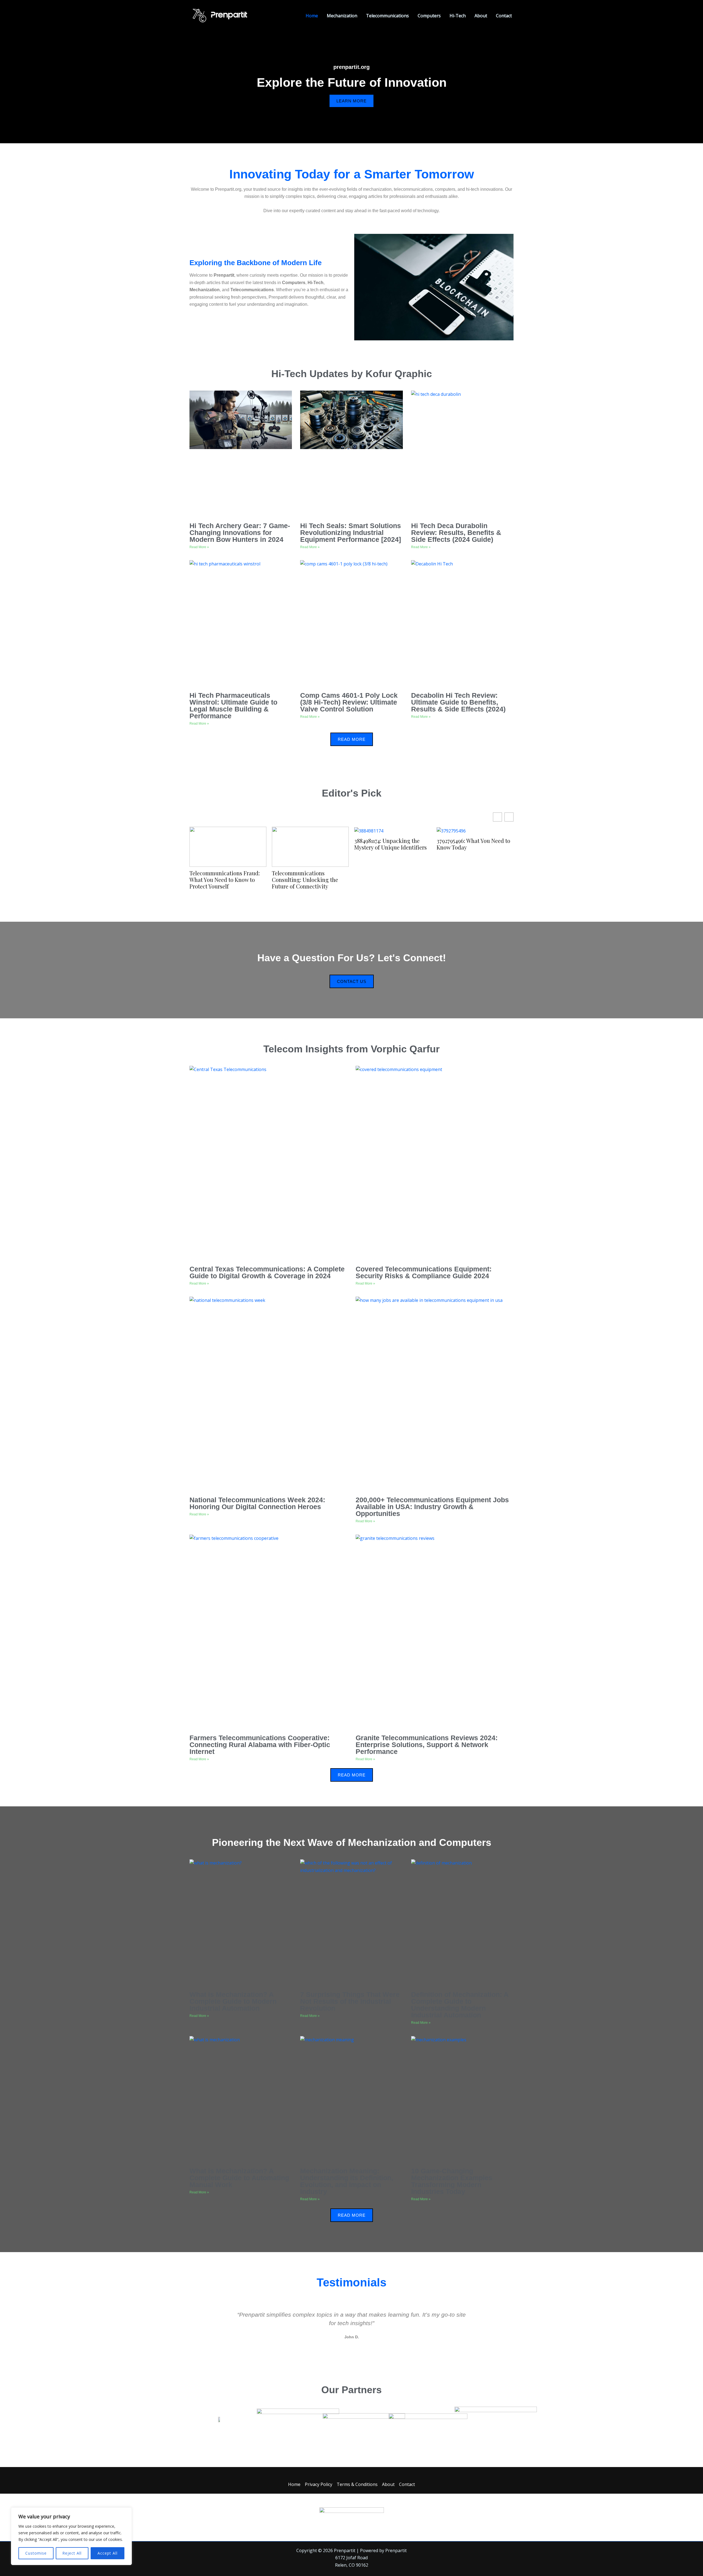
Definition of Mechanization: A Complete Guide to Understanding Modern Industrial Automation (460, 2005)
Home (312, 16)
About (481, 16)
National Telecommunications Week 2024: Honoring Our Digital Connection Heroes (257, 1503)
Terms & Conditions (357, 2484)
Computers (429, 16)
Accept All (108, 2553)
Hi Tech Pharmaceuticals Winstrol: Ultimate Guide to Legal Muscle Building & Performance (233, 706)
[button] (229, 2325)
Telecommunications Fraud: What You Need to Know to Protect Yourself (225, 880)
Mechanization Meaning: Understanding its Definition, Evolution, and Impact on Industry (347, 2181)
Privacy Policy (319, 2484)
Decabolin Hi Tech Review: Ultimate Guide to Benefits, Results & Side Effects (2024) (458, 702)
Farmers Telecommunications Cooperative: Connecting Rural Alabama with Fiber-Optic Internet (260, 1745)
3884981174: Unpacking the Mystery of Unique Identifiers (390, 844)
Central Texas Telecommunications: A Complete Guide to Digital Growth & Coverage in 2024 (267, 1272)
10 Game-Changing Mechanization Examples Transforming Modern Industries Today (452, 2181)
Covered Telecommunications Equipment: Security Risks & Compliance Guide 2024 (424, 1272)
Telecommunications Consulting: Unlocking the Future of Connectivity (305, 880)
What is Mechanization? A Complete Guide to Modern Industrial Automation (233, 2001)
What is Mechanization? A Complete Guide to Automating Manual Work (239, 2178)
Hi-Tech (458, 16)
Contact (504, 16)
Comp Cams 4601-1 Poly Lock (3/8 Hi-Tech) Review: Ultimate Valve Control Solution (349, 702)
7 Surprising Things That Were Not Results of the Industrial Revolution (350, 2001)
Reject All (72, 2553)
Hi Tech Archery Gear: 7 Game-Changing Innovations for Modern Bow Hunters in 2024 (240, 532)
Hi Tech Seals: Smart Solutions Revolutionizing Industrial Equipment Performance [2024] (351, 532)
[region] (71, 2536)
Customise (36, 2553)
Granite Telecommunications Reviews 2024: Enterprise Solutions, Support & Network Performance (427, 1745)
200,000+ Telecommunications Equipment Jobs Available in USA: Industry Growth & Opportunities (432, 1507)
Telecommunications (387, 16)
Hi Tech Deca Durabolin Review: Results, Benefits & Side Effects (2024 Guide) (456, 532)
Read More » (199, 547)
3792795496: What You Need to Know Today (473, 844)
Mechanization (342, 16)
